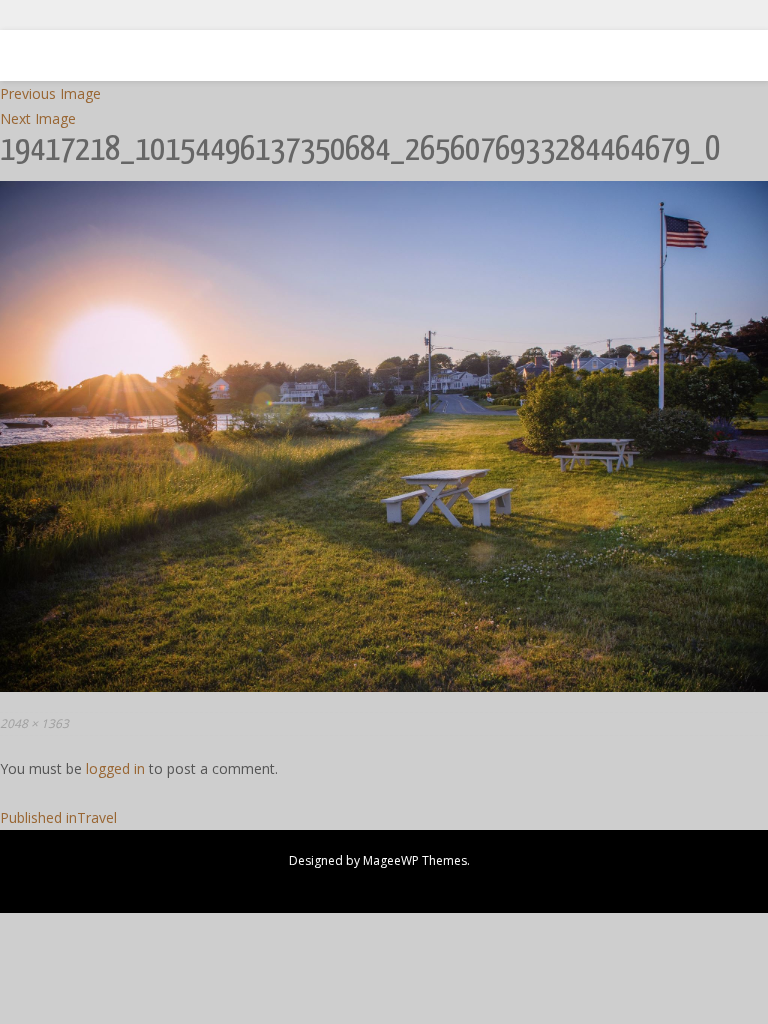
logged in (115, 768)
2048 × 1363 (34, 723)
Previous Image (50, 93)
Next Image (38, 118)
